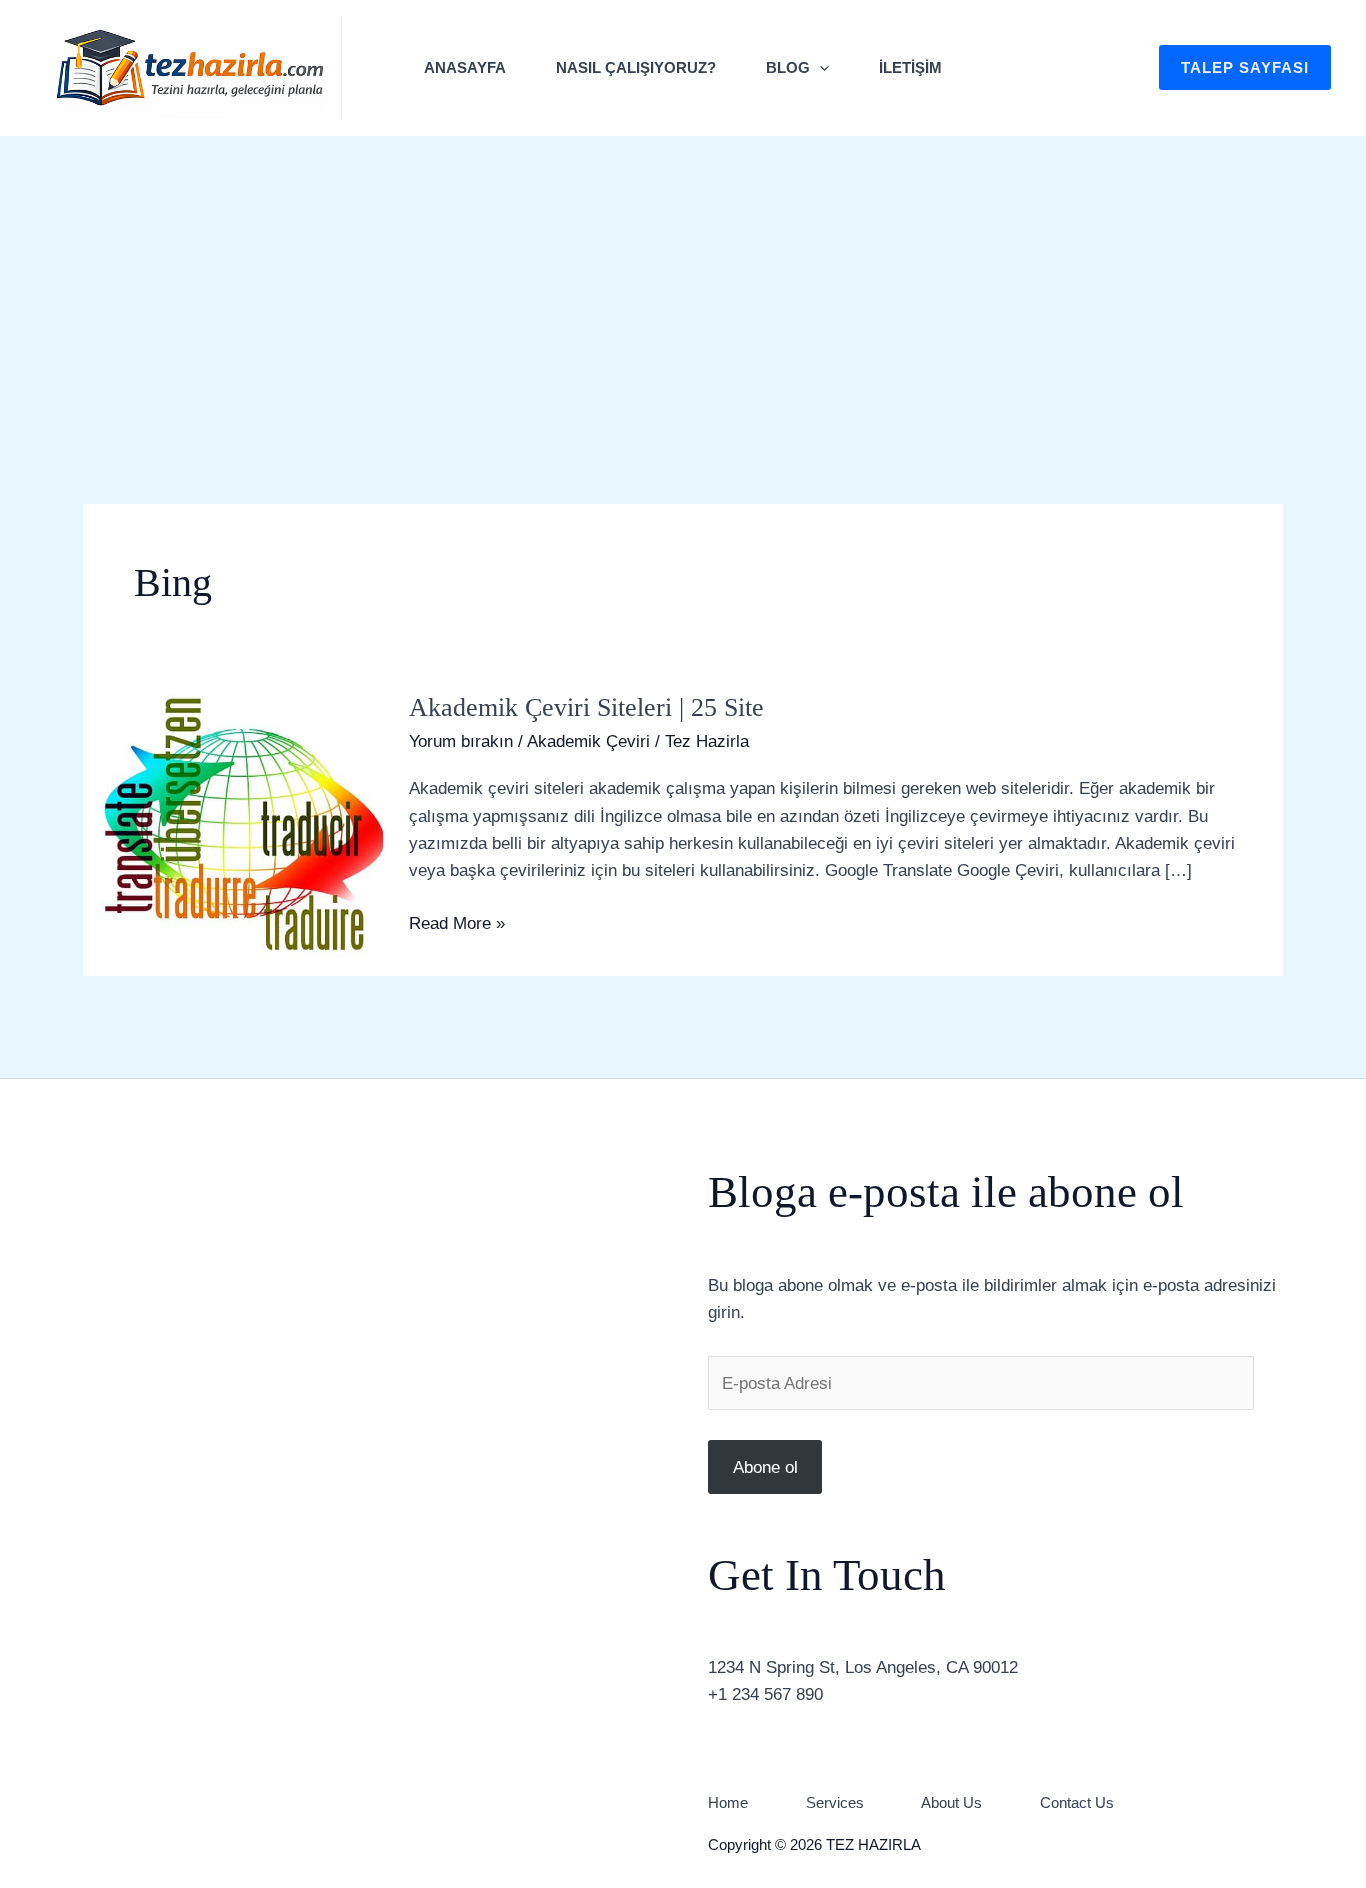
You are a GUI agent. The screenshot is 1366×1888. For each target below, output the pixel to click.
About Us (951, 1802)
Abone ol (765, 1467)
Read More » (457, 921)
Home (728, 1802)
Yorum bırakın (461, 741)
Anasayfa (465, 67)
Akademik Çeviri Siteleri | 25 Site (586, 707)
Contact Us (1077, 1802)
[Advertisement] (683, 286)
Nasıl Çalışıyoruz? (636, 67)
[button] (819, 68)
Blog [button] (788, 67)
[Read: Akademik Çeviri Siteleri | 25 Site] (233, 820)
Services (835, 1802)
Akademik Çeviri (588, 741)
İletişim (910, 67)
